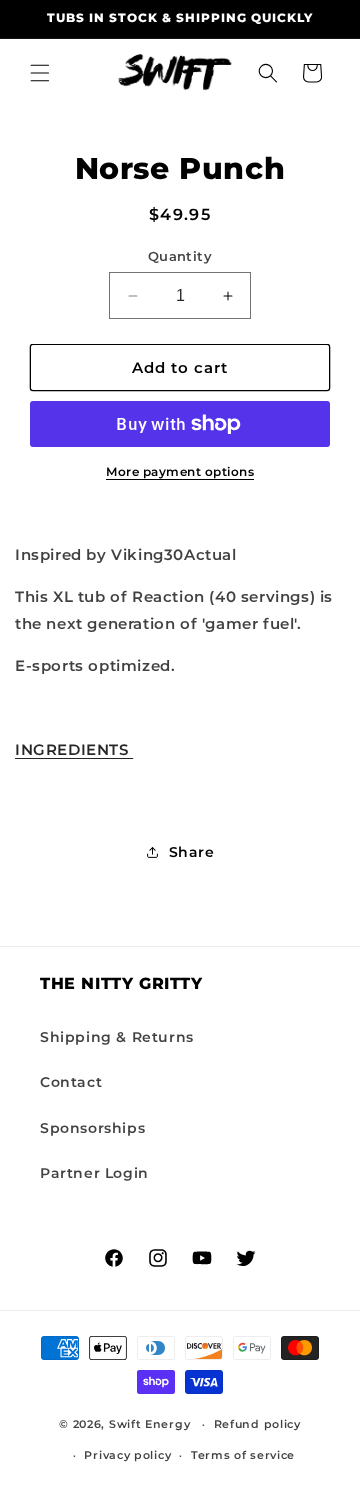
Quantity (180, 256)
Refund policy (257, 1424)
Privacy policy (127, 1455)
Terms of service (243, 1455)
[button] (40, 73)
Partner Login (94, 1173)
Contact (71, 1082)
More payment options (180, 471)
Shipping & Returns (117, 1037)
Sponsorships (92, 1128)
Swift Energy (149, 1424)
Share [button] (192, 852)
